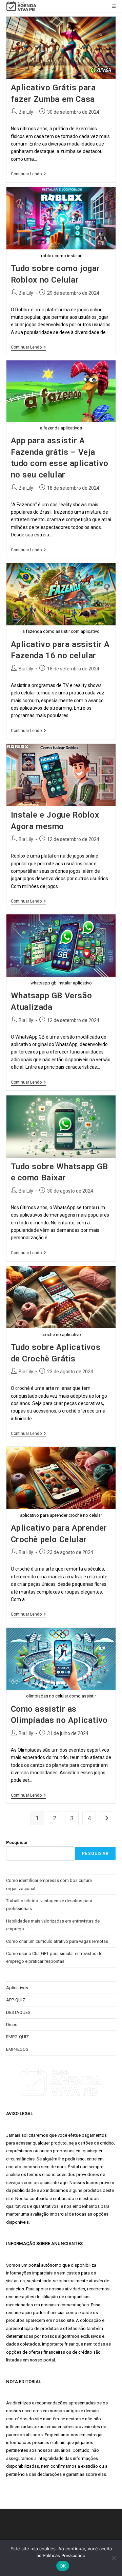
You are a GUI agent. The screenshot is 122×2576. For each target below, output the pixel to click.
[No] (114, 2558)
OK (63, 2566)
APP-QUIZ (16, 2000)
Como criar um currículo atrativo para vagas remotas (57, 1941)
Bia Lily (26, 112)
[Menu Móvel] (114, 6)
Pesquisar (17, 1842)
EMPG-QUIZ (17, 2037)
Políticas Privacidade (64, 2555)
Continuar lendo (28, 174)
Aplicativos (17, 1988)
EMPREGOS (17, 2049)
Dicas (12, 2025)
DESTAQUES (18, 2012)
